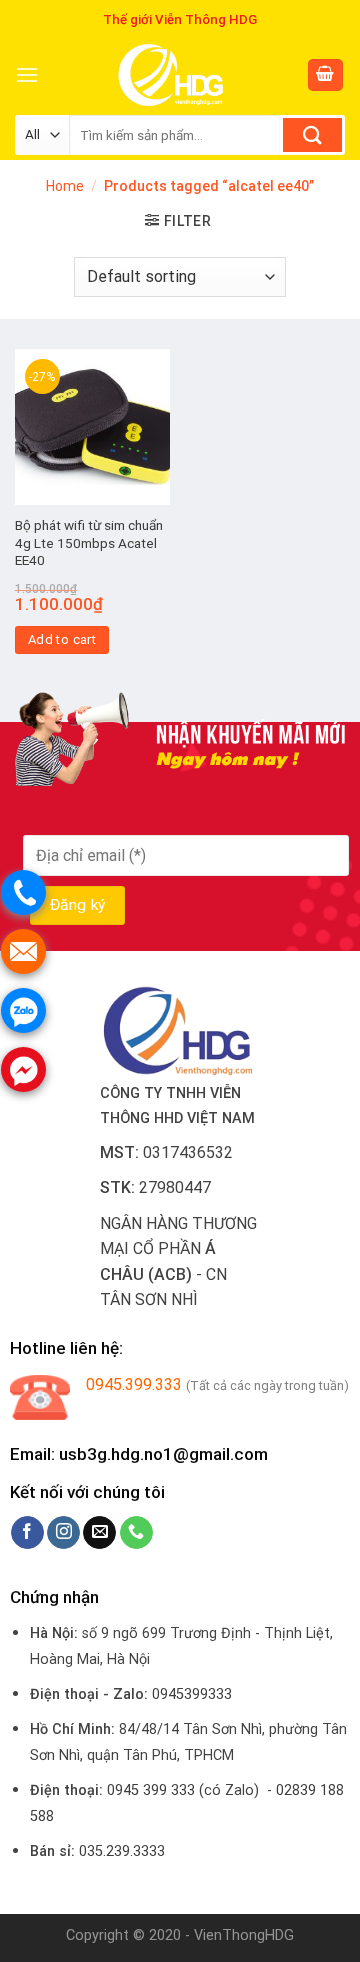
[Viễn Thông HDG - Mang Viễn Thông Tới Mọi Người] (172, 75)
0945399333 (192, 1694)
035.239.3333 (122, 1851)
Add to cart (62, 639)
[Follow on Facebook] (27, 1533)
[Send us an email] (99, 1533)
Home (65, 186)
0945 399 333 (151, 1790)
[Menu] (27, 74)
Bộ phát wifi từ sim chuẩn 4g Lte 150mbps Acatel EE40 (89, 542)
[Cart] (326, 75)
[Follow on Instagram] (63, 1533)
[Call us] (136, 1533)
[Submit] (312, 135)
